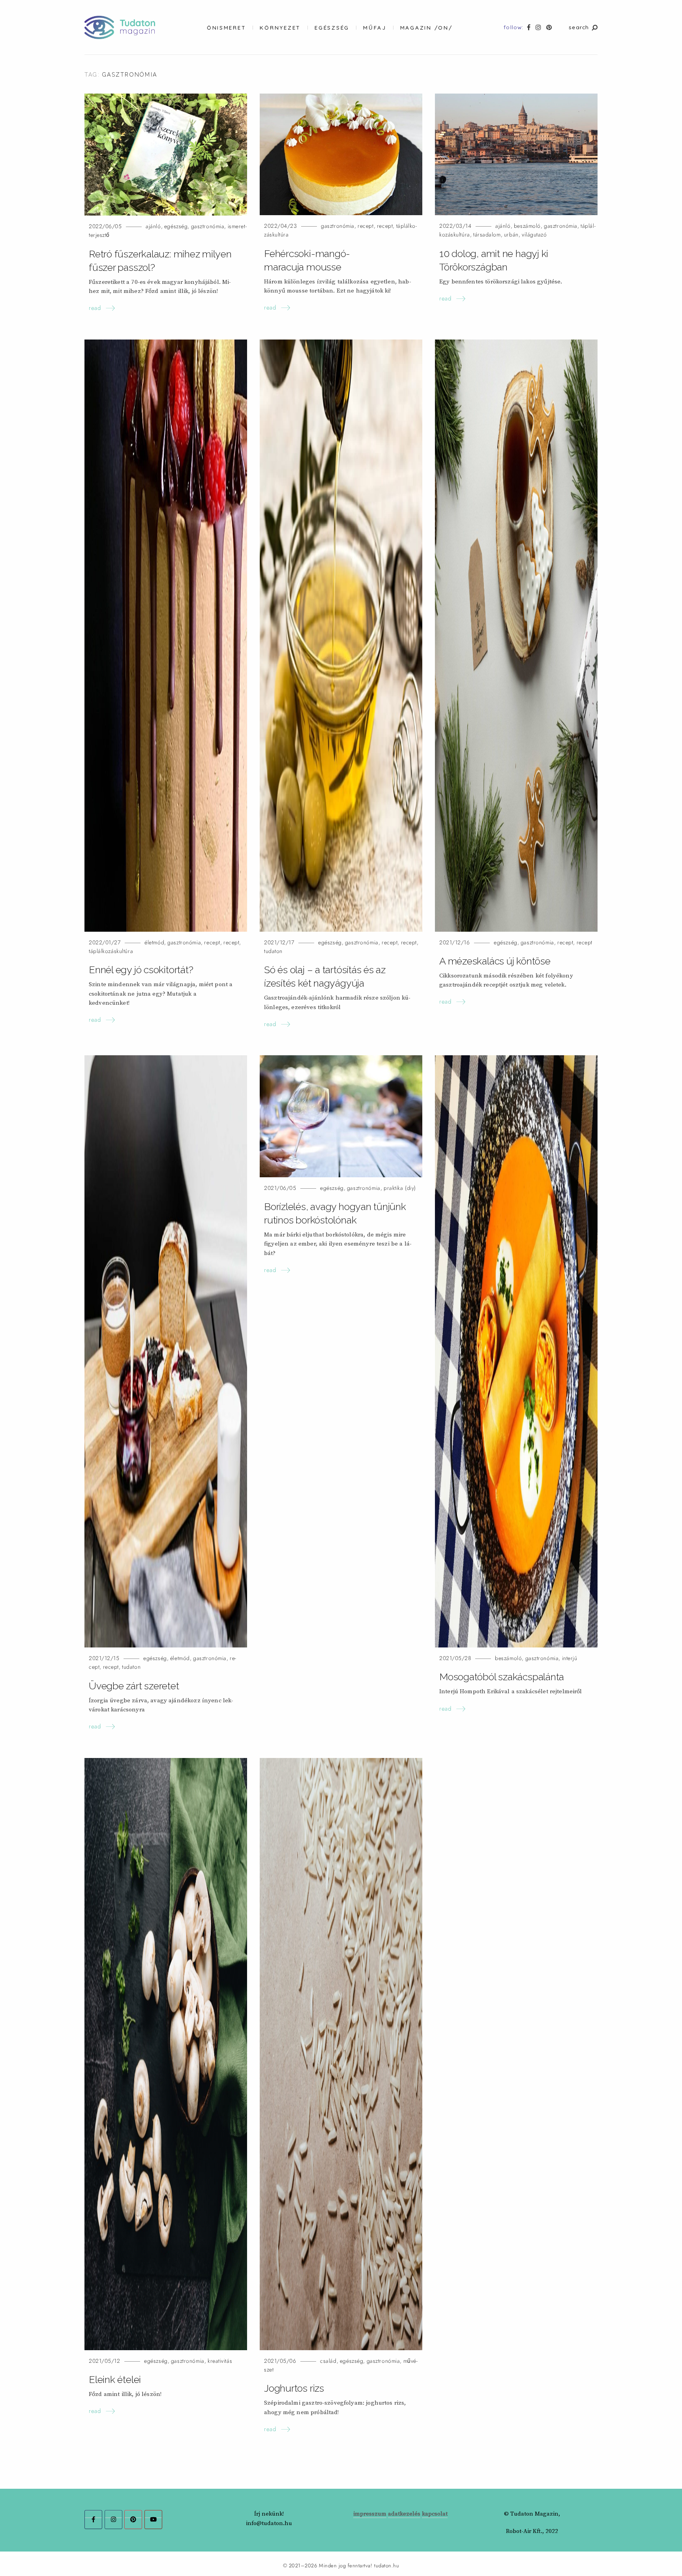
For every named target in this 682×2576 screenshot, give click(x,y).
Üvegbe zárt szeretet (134, 1686)
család (328, 2361)
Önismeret (227, 27)
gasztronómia (208, 226)
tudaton (273, 951)
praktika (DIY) (400, 1188)
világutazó (534, 235)
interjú (570, 1658)
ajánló (153, 226)
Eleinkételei (115, 2379)
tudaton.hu (387, 2566)
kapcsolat (435, 2514)
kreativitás (220, 2361)
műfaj (375, 27)
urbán (511, 235)
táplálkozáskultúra (111, 951)
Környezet (280, 27)
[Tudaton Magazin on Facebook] (93, 2520)
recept (365, 226)
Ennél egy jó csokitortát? (141, 970)
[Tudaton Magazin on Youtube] (153, 2520)
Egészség (332, 27)
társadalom (487, 235)
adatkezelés (404, 2514)
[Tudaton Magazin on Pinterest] (133, 2520)
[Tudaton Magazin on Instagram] (113, 2520)
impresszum (370, 2514)
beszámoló (527, 226)
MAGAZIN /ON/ (426, 27)
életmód (154, 943)
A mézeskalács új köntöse (495, 961)
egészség (176, 226)
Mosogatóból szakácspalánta (502, 1677)
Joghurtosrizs (294, 2388)
